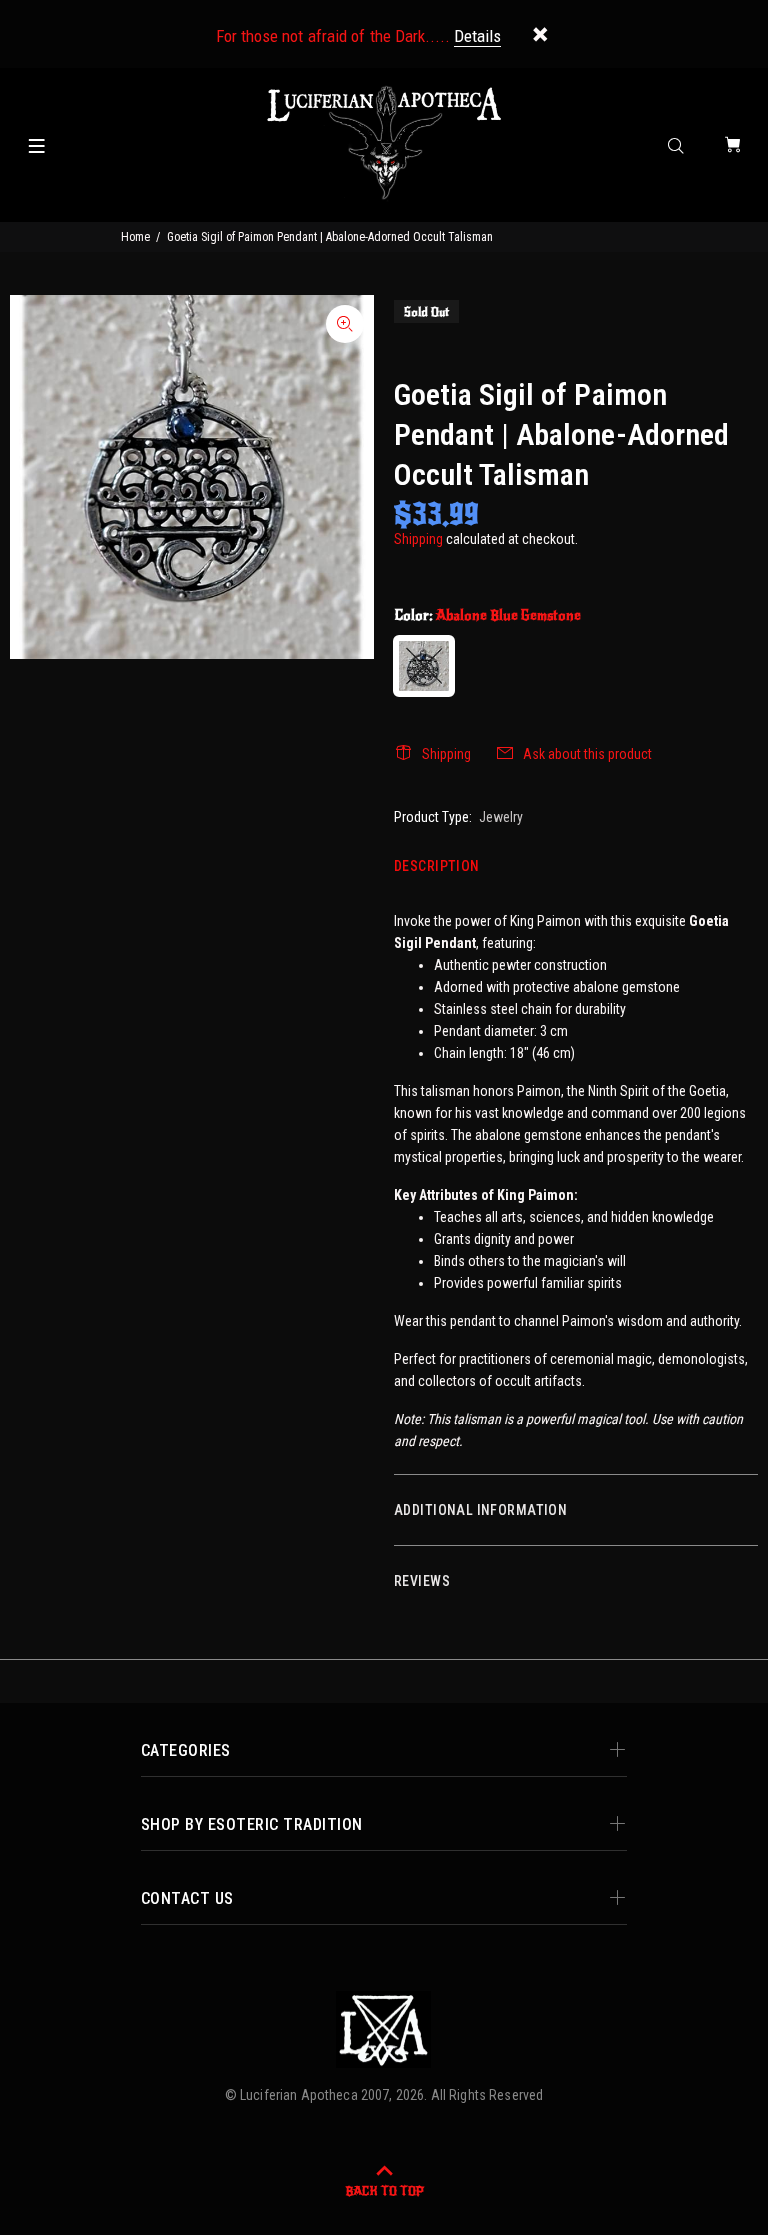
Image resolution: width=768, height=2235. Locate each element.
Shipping (418, 539)
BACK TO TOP (384, 2191)
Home (135, 237)
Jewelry (501, 817)
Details (477, 36)
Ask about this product (587, 754)
